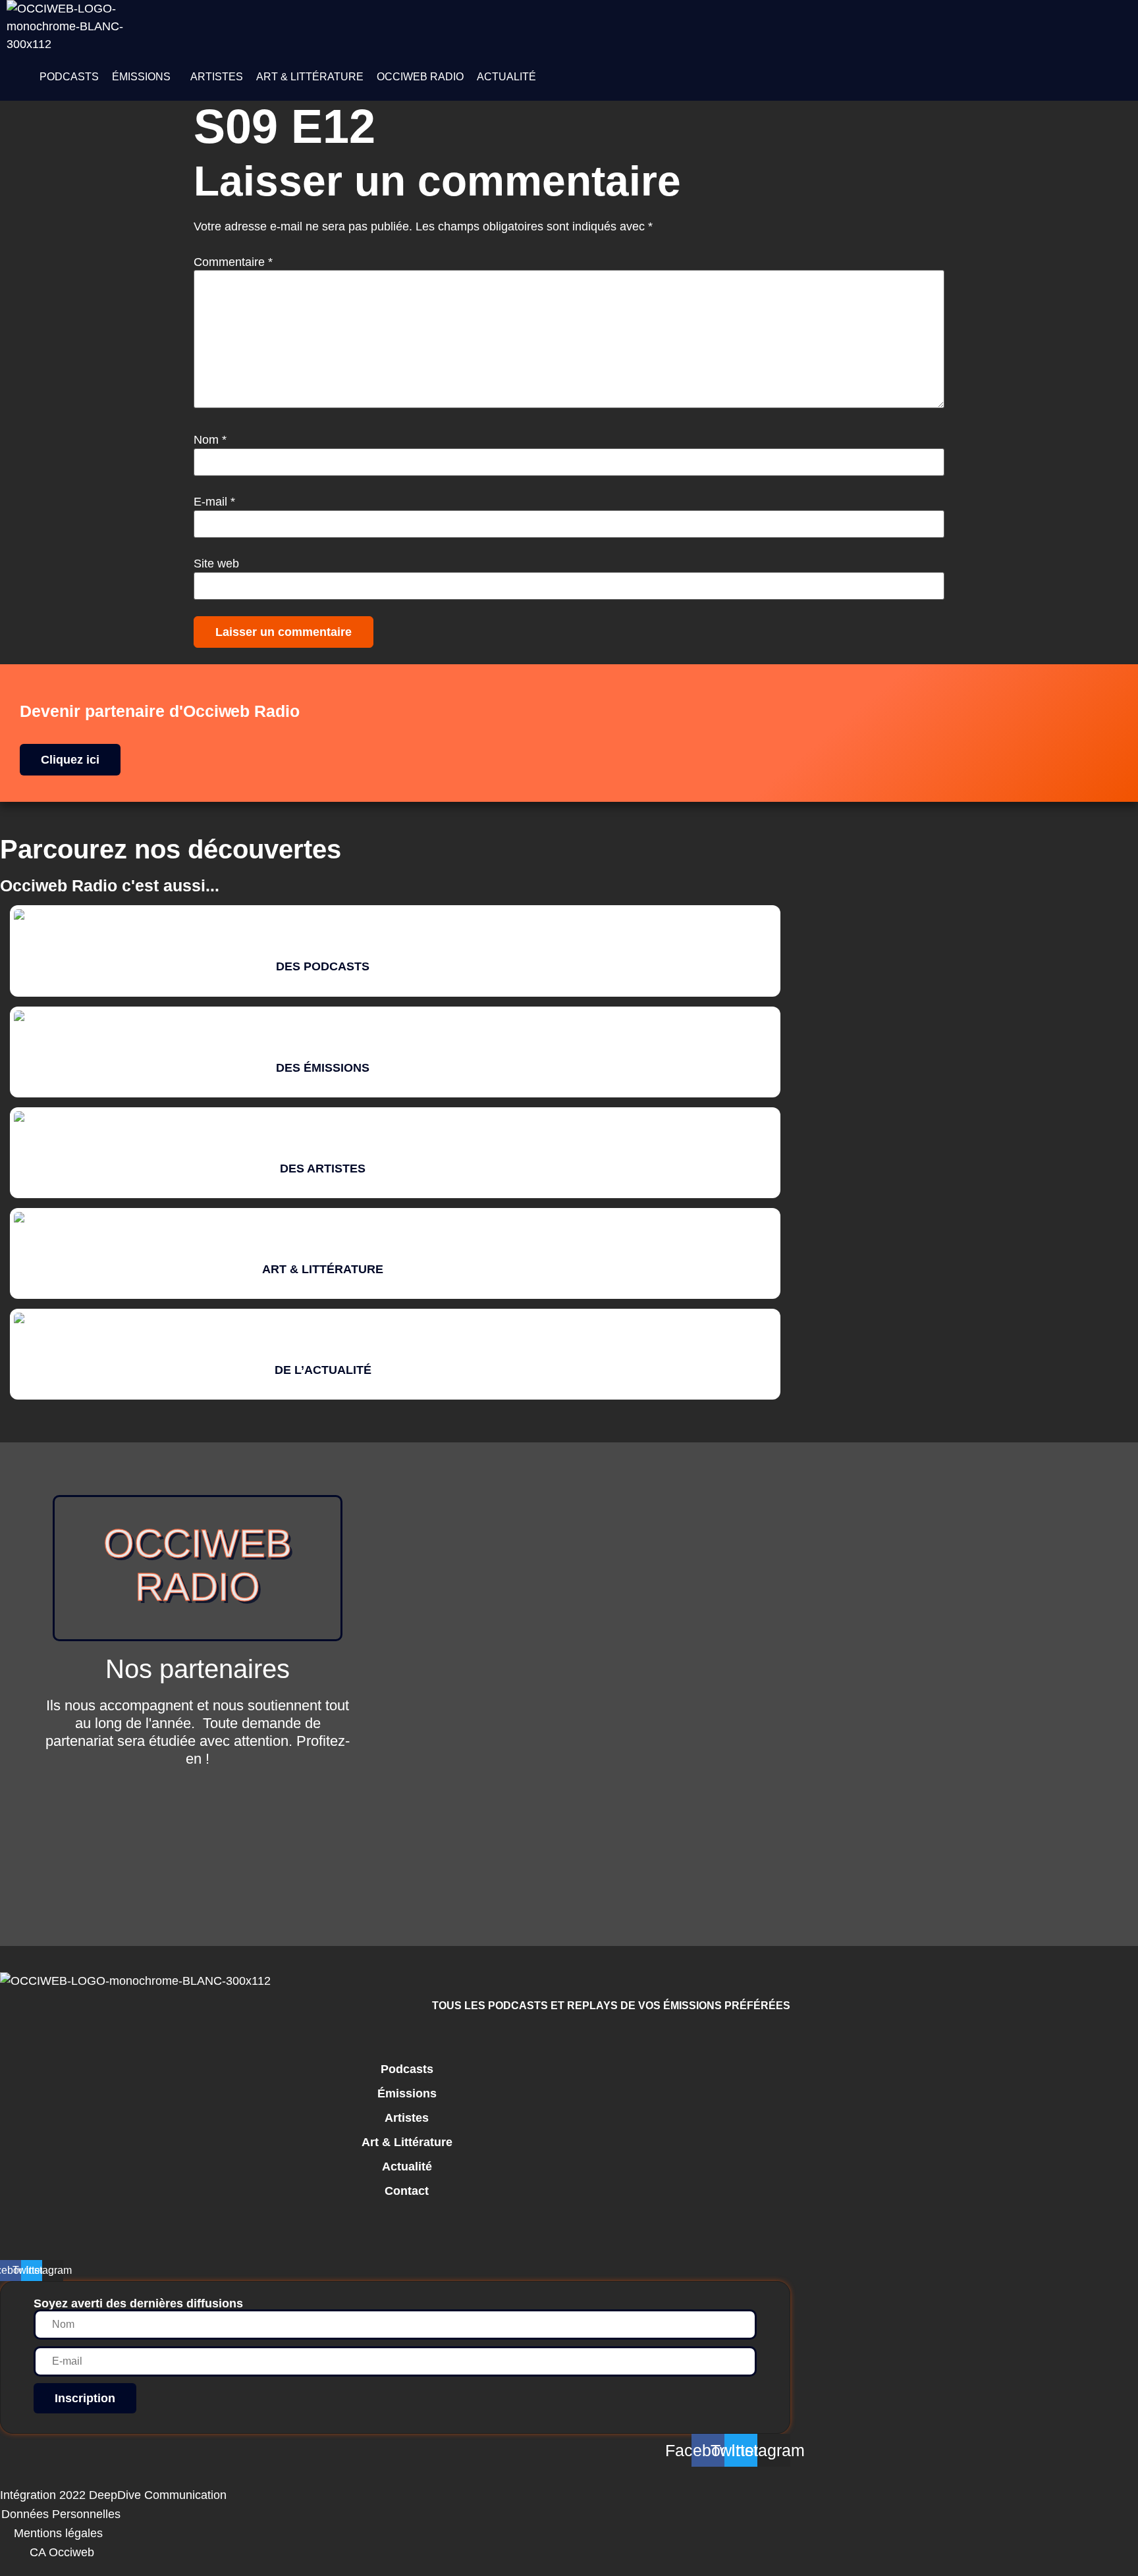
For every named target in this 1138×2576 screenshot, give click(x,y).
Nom (210, 440)
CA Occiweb (62, 2552)
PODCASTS (69, 77)
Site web (216, 564)
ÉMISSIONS (141, 77)
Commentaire (233, 262)
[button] (145, 77)
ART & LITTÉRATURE (310, 77)
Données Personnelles (61, 2514)
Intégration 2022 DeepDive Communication (113, 2495)
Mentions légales (58, 2533)
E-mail (214, 502)
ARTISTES (217, 77)
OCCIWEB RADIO (420, 77)
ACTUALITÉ (506, 77)
